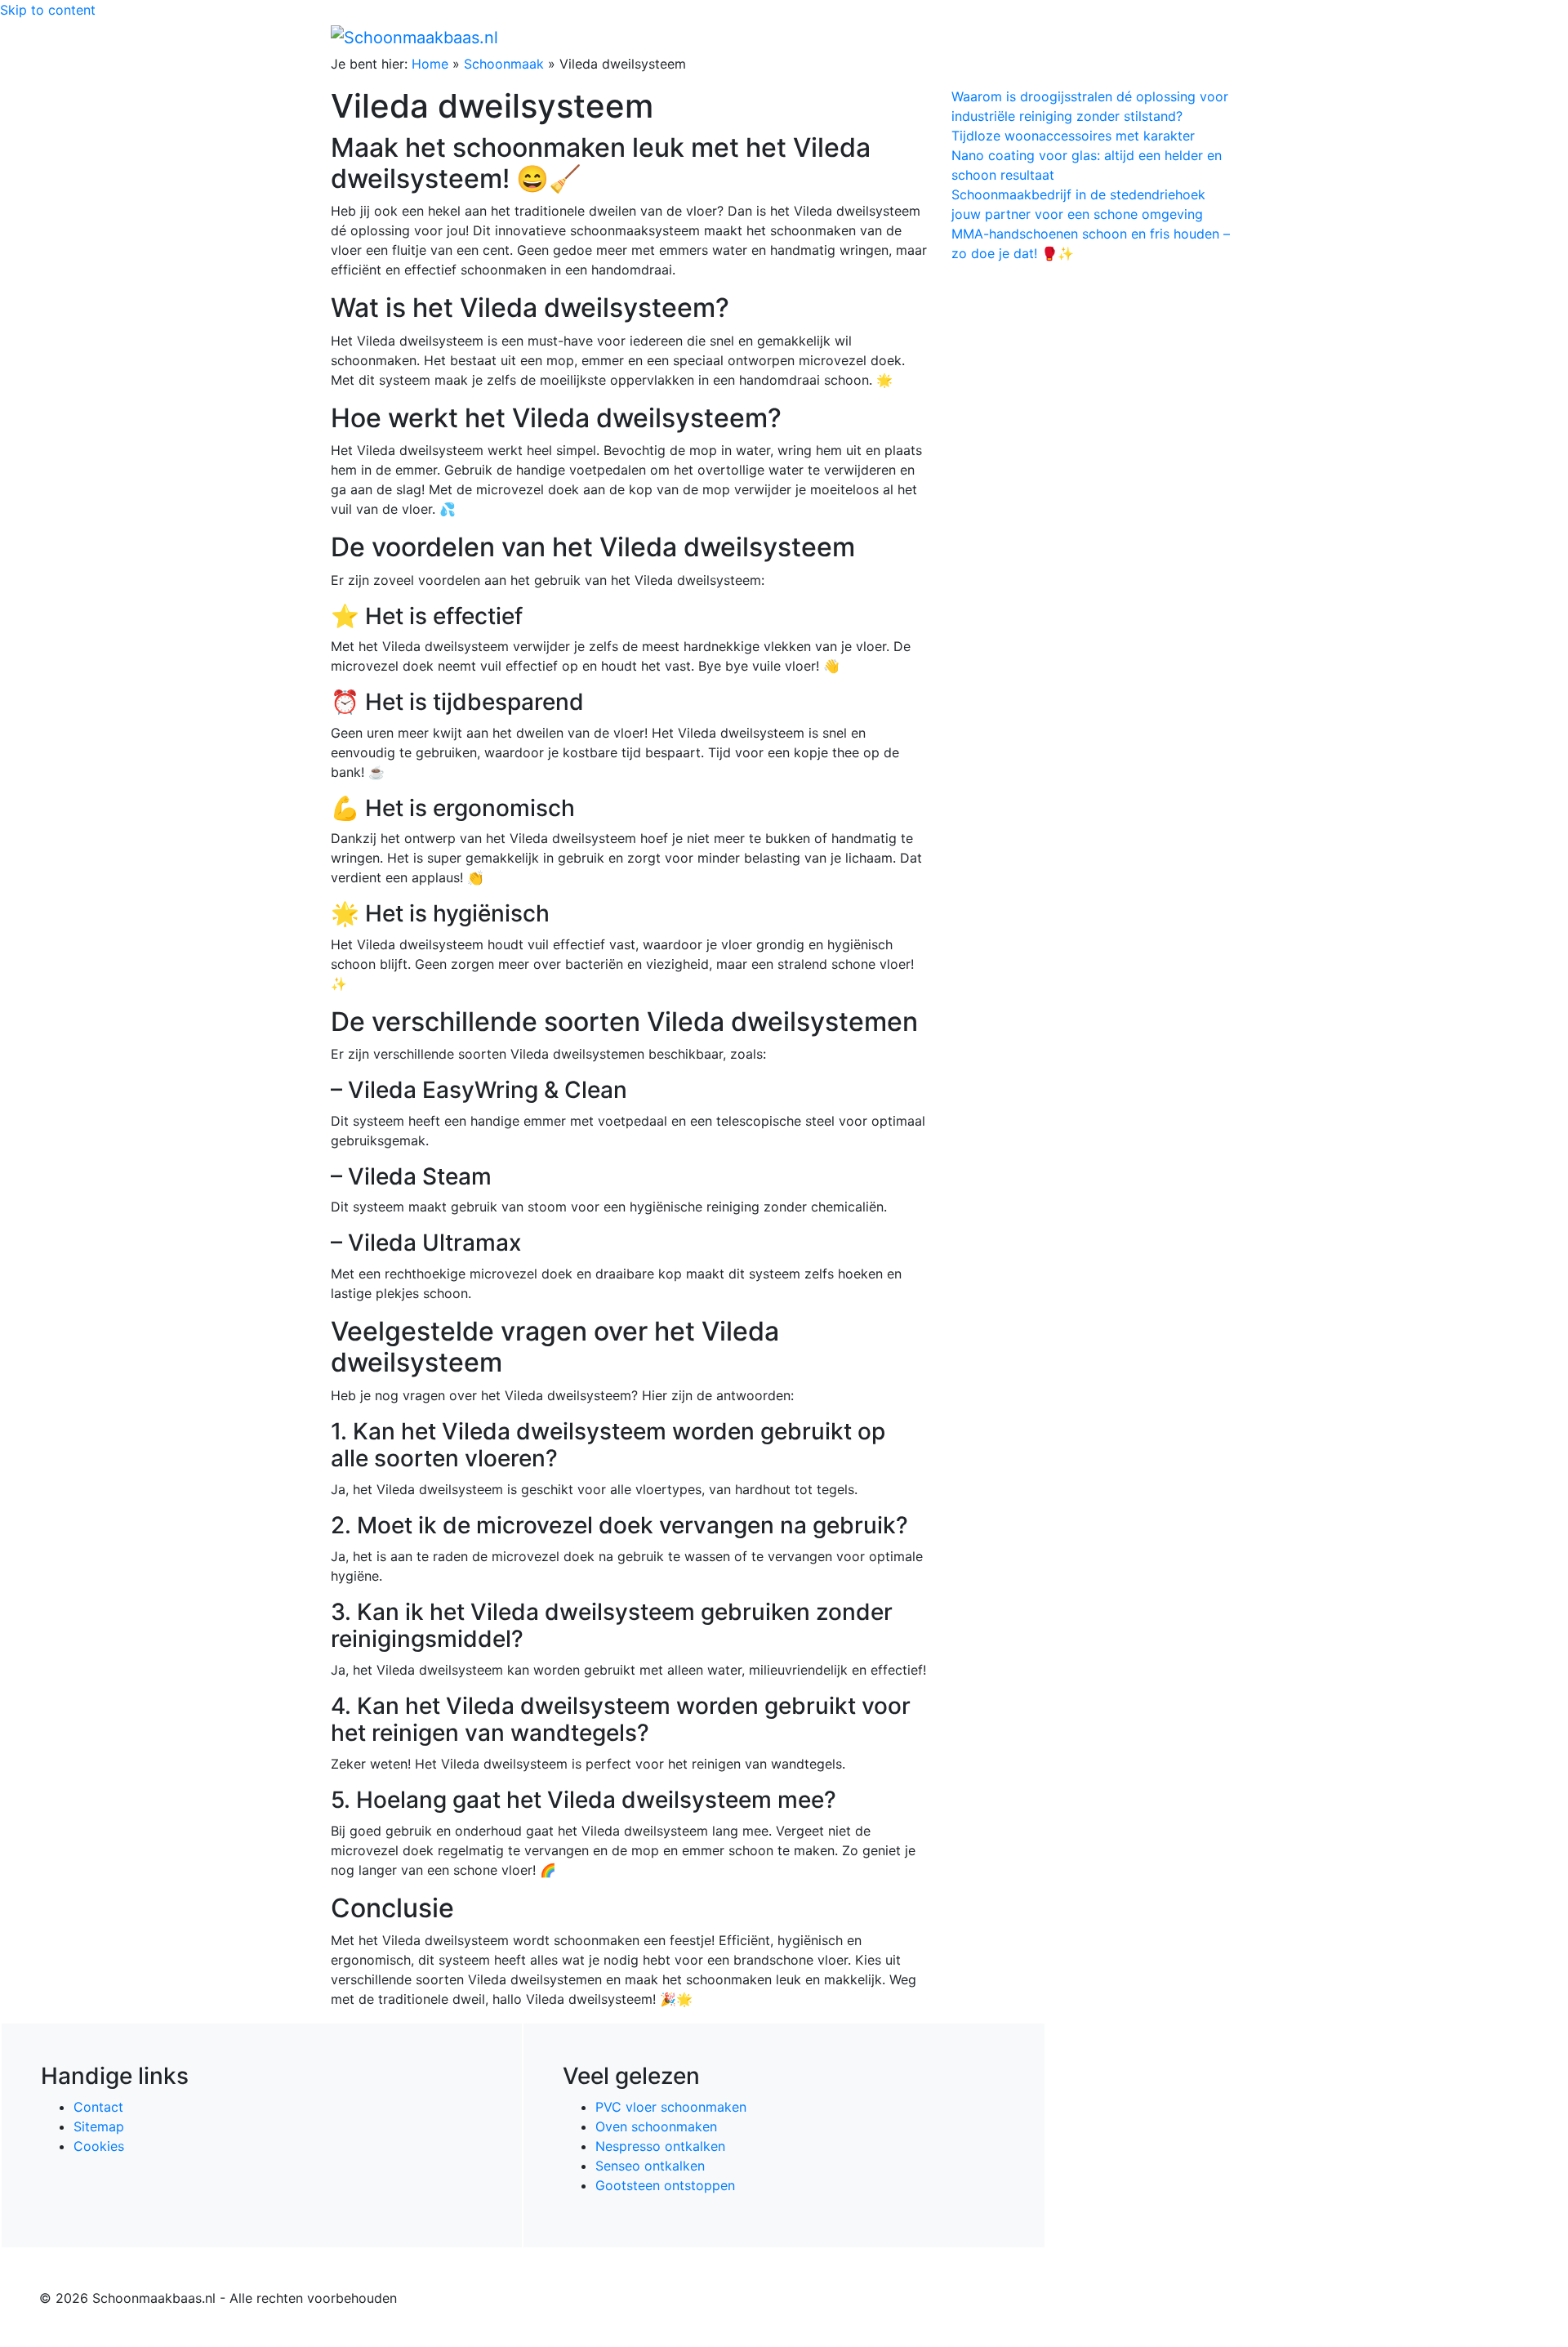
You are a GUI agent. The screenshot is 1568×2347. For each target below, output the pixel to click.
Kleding (1095, 37)
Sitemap (99, 2126)
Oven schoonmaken (656, 2126)
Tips (1218, 37)
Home (891, 37)
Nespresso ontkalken (660, 2146)
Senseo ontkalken (650, 2166)
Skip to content (48, 10)
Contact (98, 2107)
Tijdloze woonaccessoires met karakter (1073, 136)
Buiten (941, 37)
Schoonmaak (504, 64)
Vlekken (1167, 37)
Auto (1042, 37)
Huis (989, 37)
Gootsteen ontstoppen (665, 2185)
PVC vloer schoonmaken (671, 2107)
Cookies (99, 2146)
